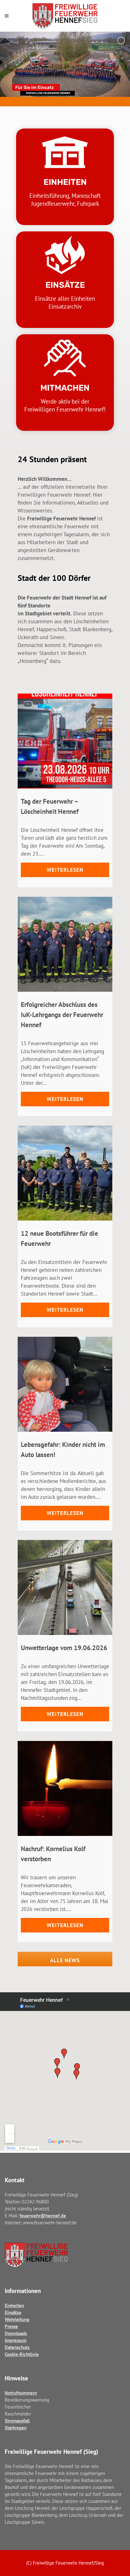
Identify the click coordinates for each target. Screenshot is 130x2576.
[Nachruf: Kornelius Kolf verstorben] (65, 1788)
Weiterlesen (65, 870)
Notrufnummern (21, 2393)
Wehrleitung (17, 2319)
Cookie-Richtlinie (22, 2354)
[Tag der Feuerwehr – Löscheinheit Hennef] (65, 741)
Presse (11, 2326)
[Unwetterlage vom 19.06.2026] (65, 1587)
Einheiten (14, 2306)
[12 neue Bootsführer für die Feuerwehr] (65, 1173)
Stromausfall (17, 2421)
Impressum (16, 2340)
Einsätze (13, 2312)
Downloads (16, 2333)
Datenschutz (17, 2347)
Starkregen (16, 2428)
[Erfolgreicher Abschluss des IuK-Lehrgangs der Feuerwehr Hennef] (65, 944)
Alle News (65, 1960)
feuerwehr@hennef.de (43, 2216)
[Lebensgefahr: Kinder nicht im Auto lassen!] (65, 1384)
